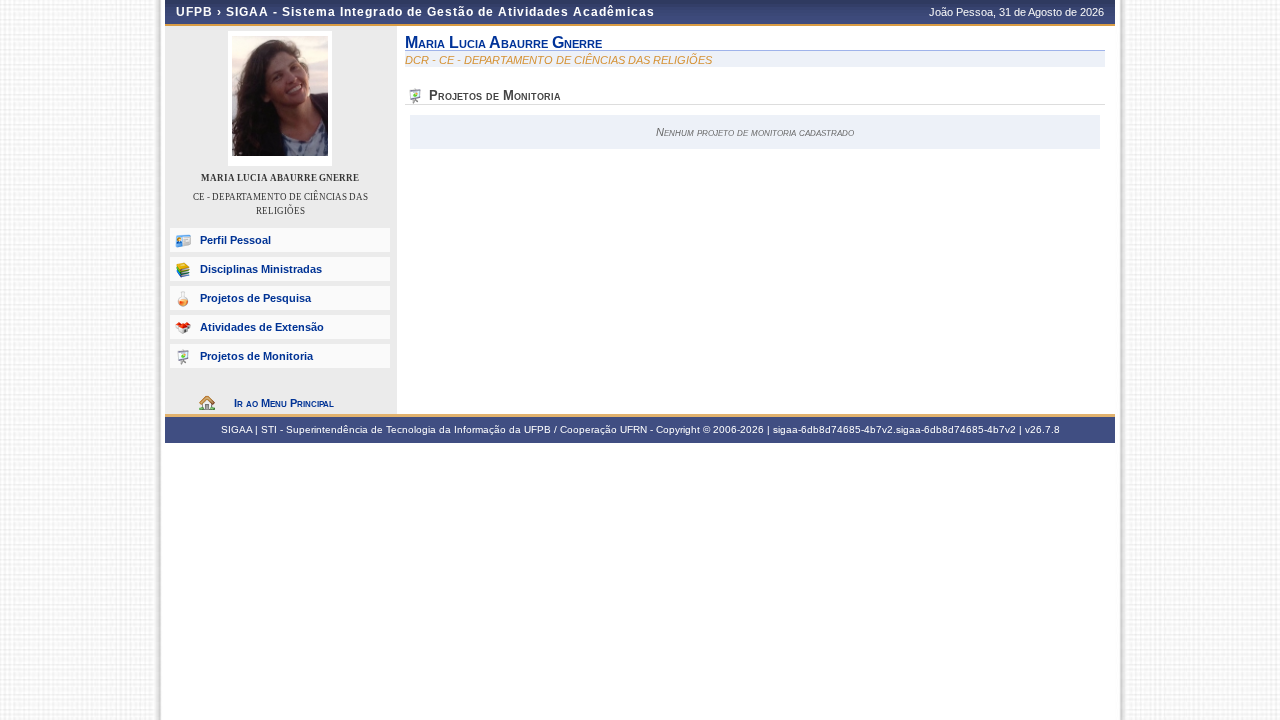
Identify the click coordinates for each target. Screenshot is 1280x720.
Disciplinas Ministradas (261, 269)
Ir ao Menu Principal (284, 403)
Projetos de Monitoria (256, 356)
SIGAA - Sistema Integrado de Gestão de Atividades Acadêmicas (440, 12)
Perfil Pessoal (235, 240)
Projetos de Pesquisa (255, 298)
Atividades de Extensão (262, 327)
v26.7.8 (1042, 429)
